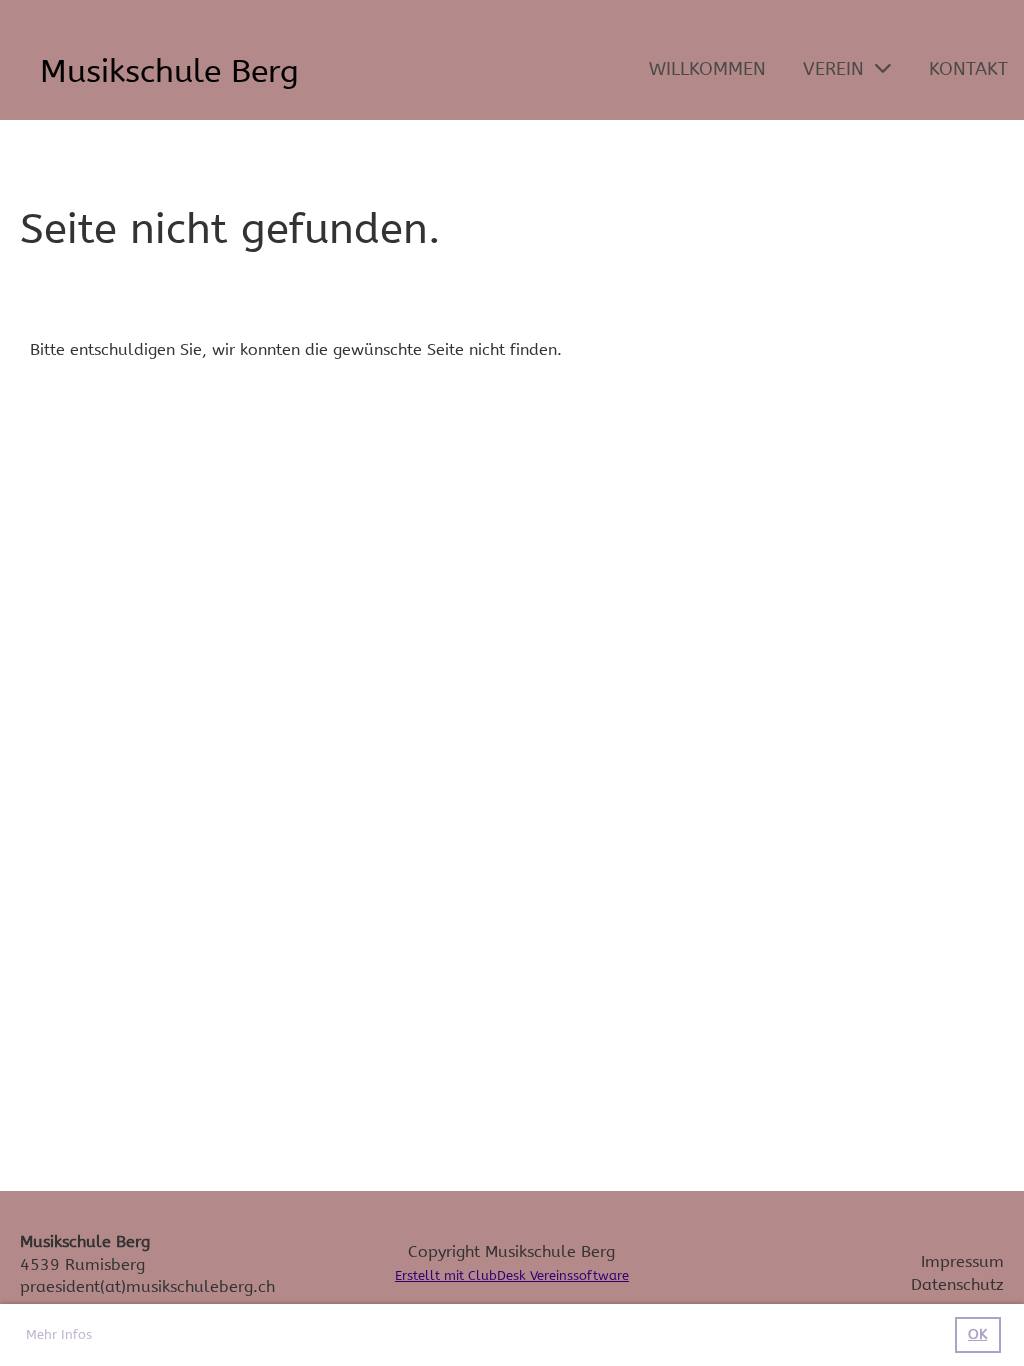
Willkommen (707, 69)
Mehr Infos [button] (59, 1334)
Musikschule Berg (169, 71)
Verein (833, 69)
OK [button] (977, 1334)
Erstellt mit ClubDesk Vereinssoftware (512, 1275)
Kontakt (968, 69)
